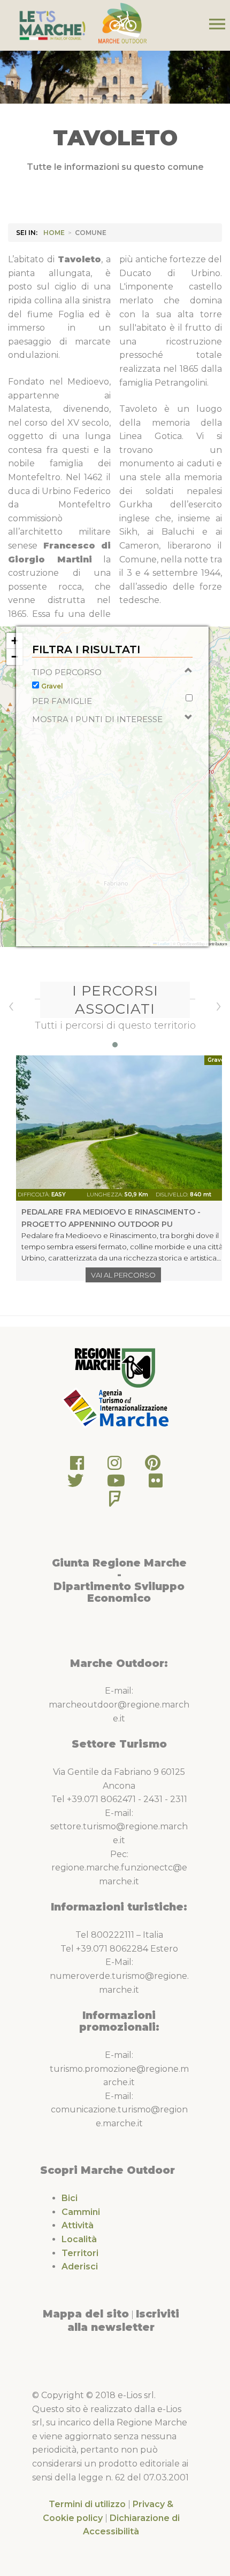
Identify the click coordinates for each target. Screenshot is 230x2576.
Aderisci (80, 2266)
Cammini (81, 2212)
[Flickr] (156, 1483)
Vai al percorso (123, 1275)
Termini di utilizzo (87, 2504)
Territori (80, 2253)
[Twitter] (75, 1483)
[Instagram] (114, 1466)
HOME (54, 233)
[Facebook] (77, 1466)
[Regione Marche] (115, 1367)
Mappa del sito (86, 2314)
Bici (70, 2198)
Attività (78, 2225)
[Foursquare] (115, 1502)
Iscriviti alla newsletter (123, 2321)
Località (79, 2239)
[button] (14, 641)
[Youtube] (116, 1483)
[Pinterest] (153, 1466)
